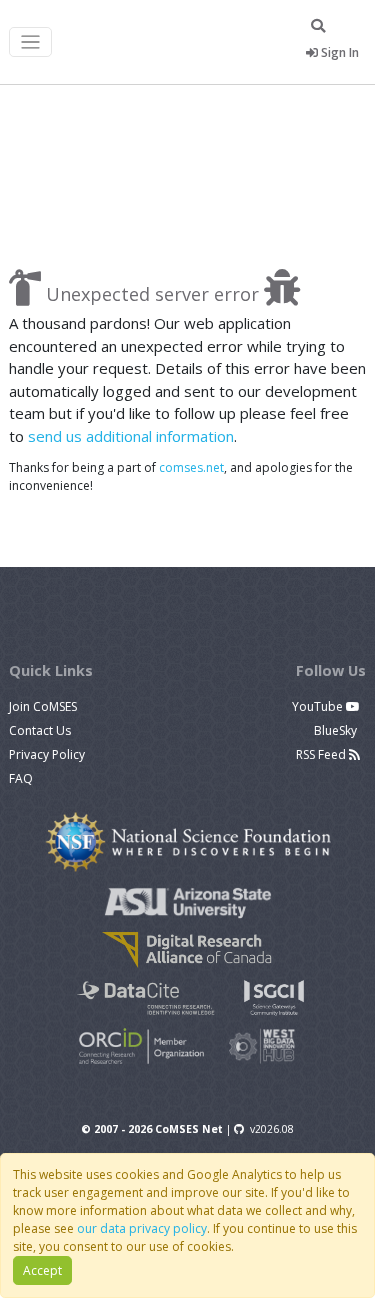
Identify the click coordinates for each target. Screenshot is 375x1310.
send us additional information (131, 436)
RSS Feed (322, 754)
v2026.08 (272, 1129)
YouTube (319, 706)
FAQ (21, 778)
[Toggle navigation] (30, 42)
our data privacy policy (142, 1228)
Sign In (338, 52)
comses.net (191, 467)
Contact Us (40, 730)
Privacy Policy (47, 754)
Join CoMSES (43, 706)
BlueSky (337, 730)
